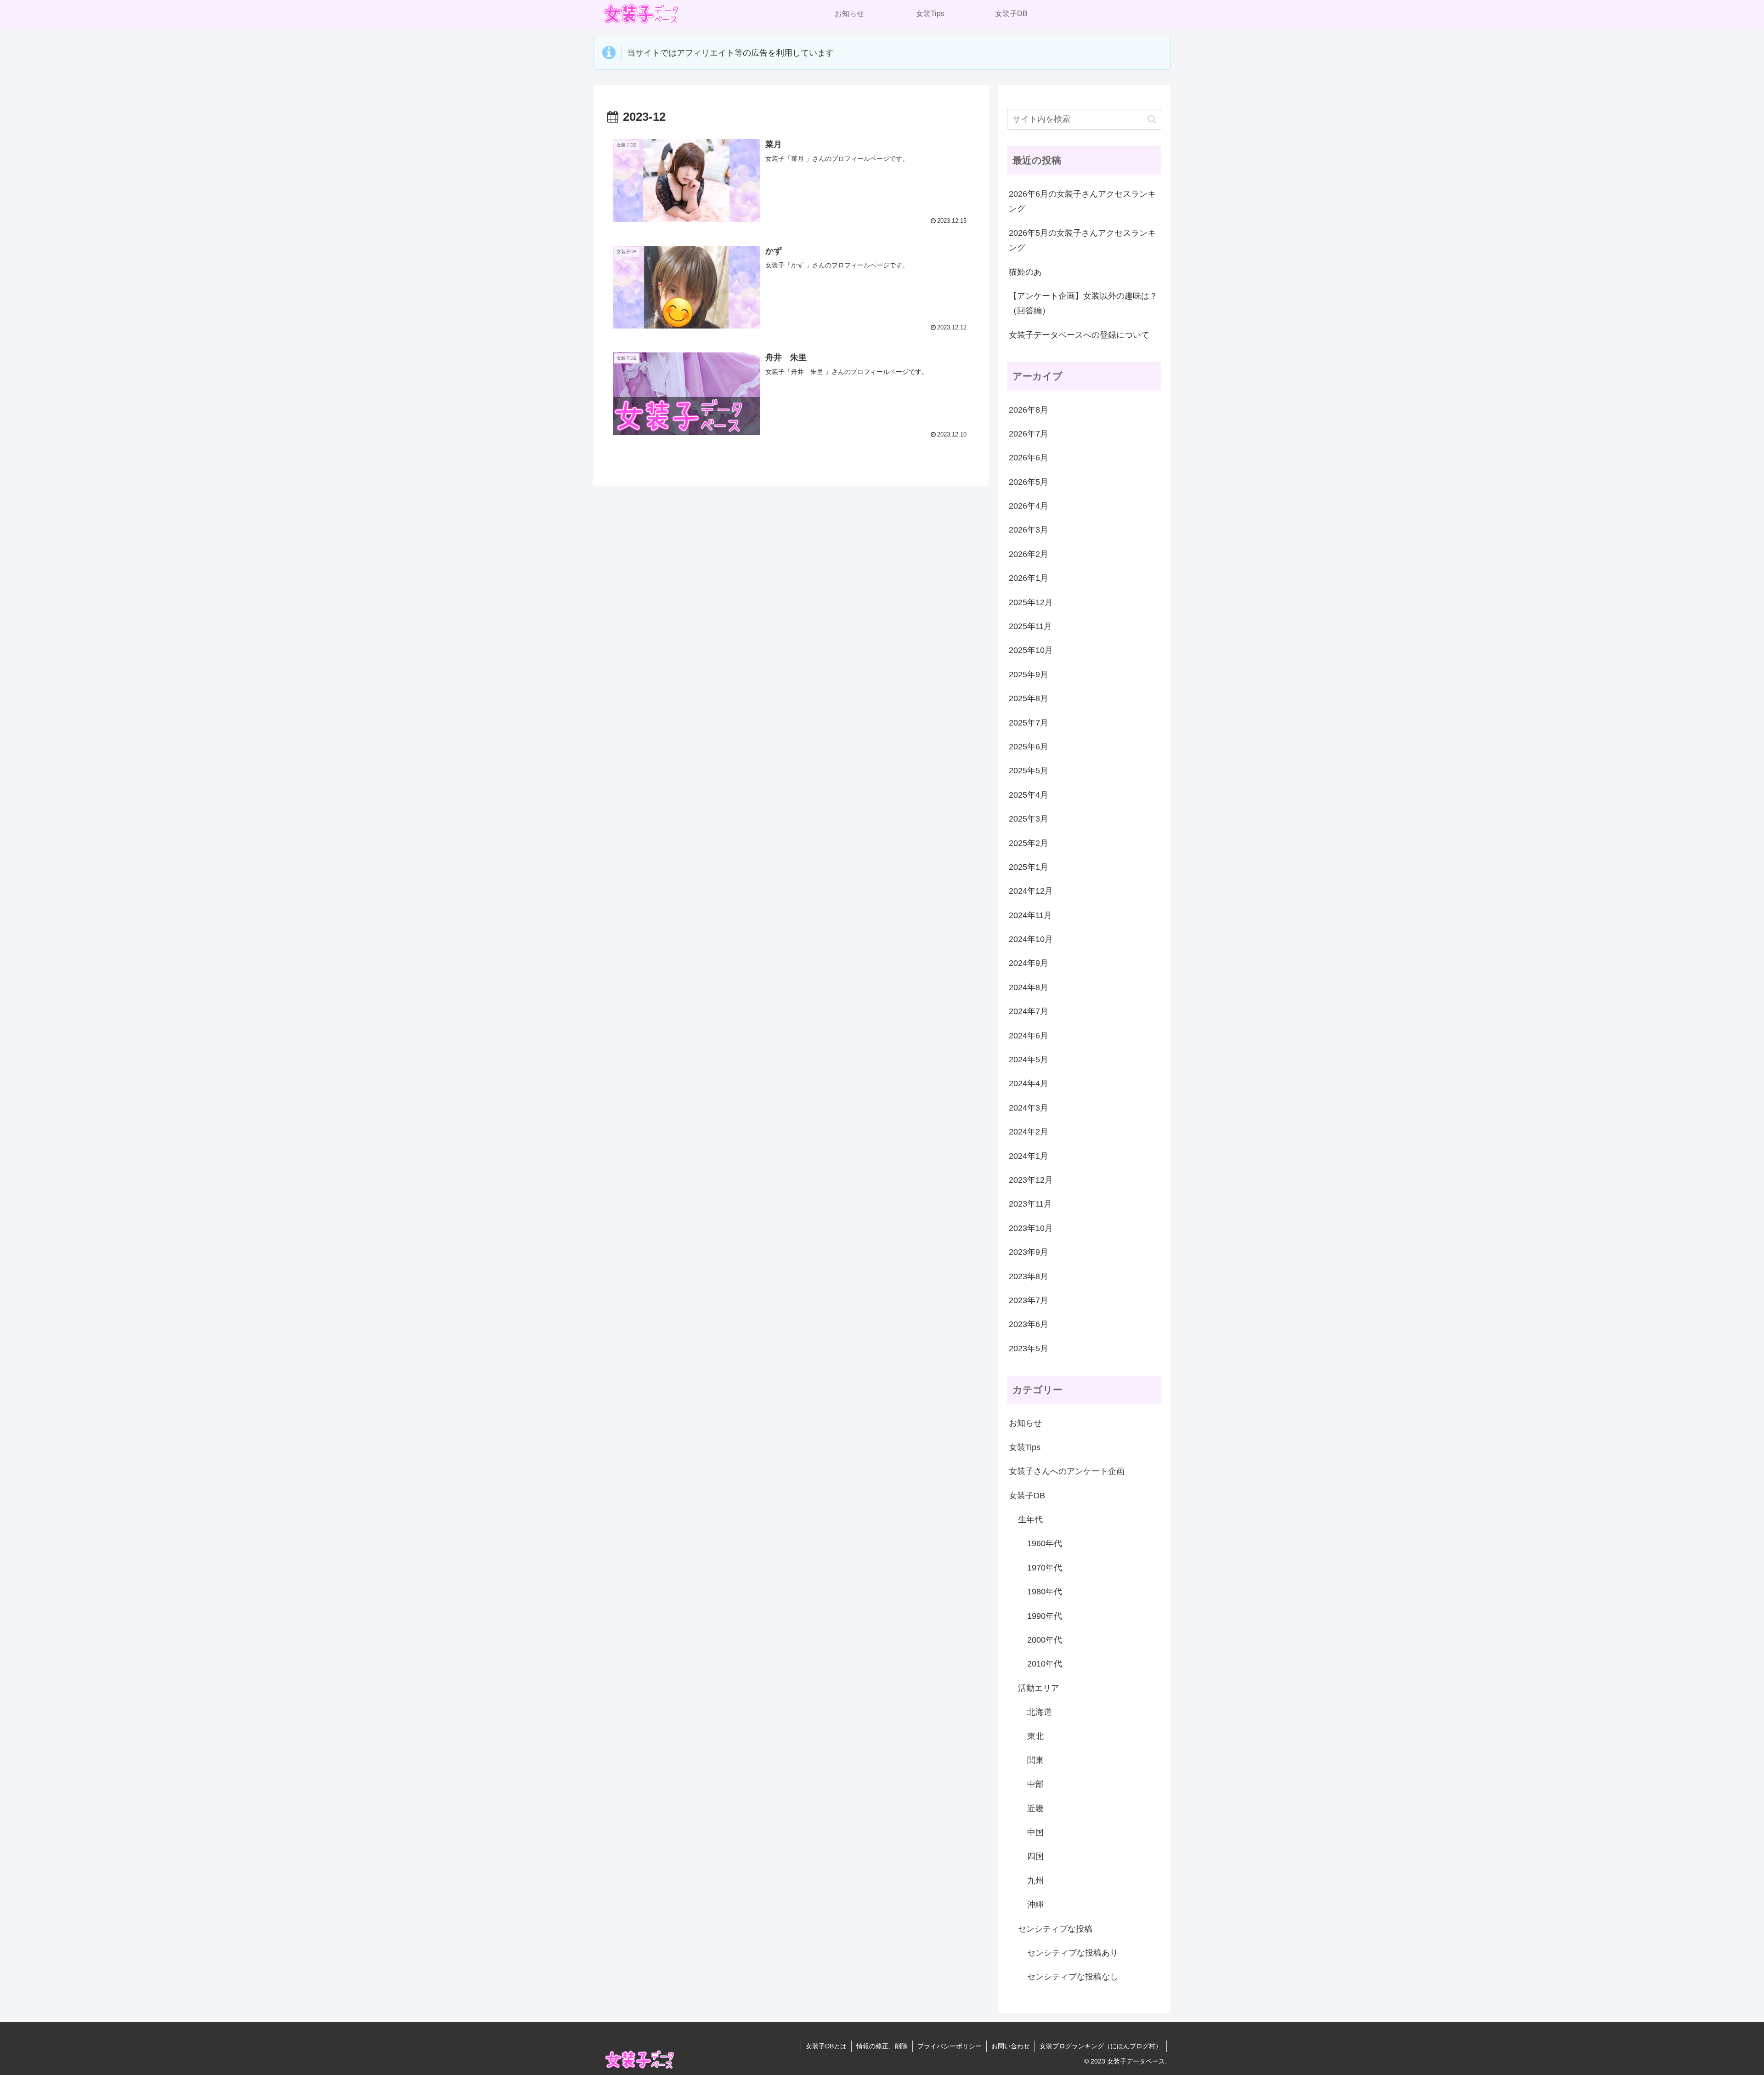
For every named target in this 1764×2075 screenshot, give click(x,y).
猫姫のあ (1025, 272)
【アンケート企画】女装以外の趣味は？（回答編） (1083, 303)
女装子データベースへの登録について (1079, 335)
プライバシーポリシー (950, 2046)
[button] (1152, 119)
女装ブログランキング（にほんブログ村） (1101, 2046)
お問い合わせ (1011, 2046)
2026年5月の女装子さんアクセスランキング (1082, 240)
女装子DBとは (826, 2046)
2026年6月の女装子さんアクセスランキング (1082, 201)
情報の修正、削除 (882, 2046)
